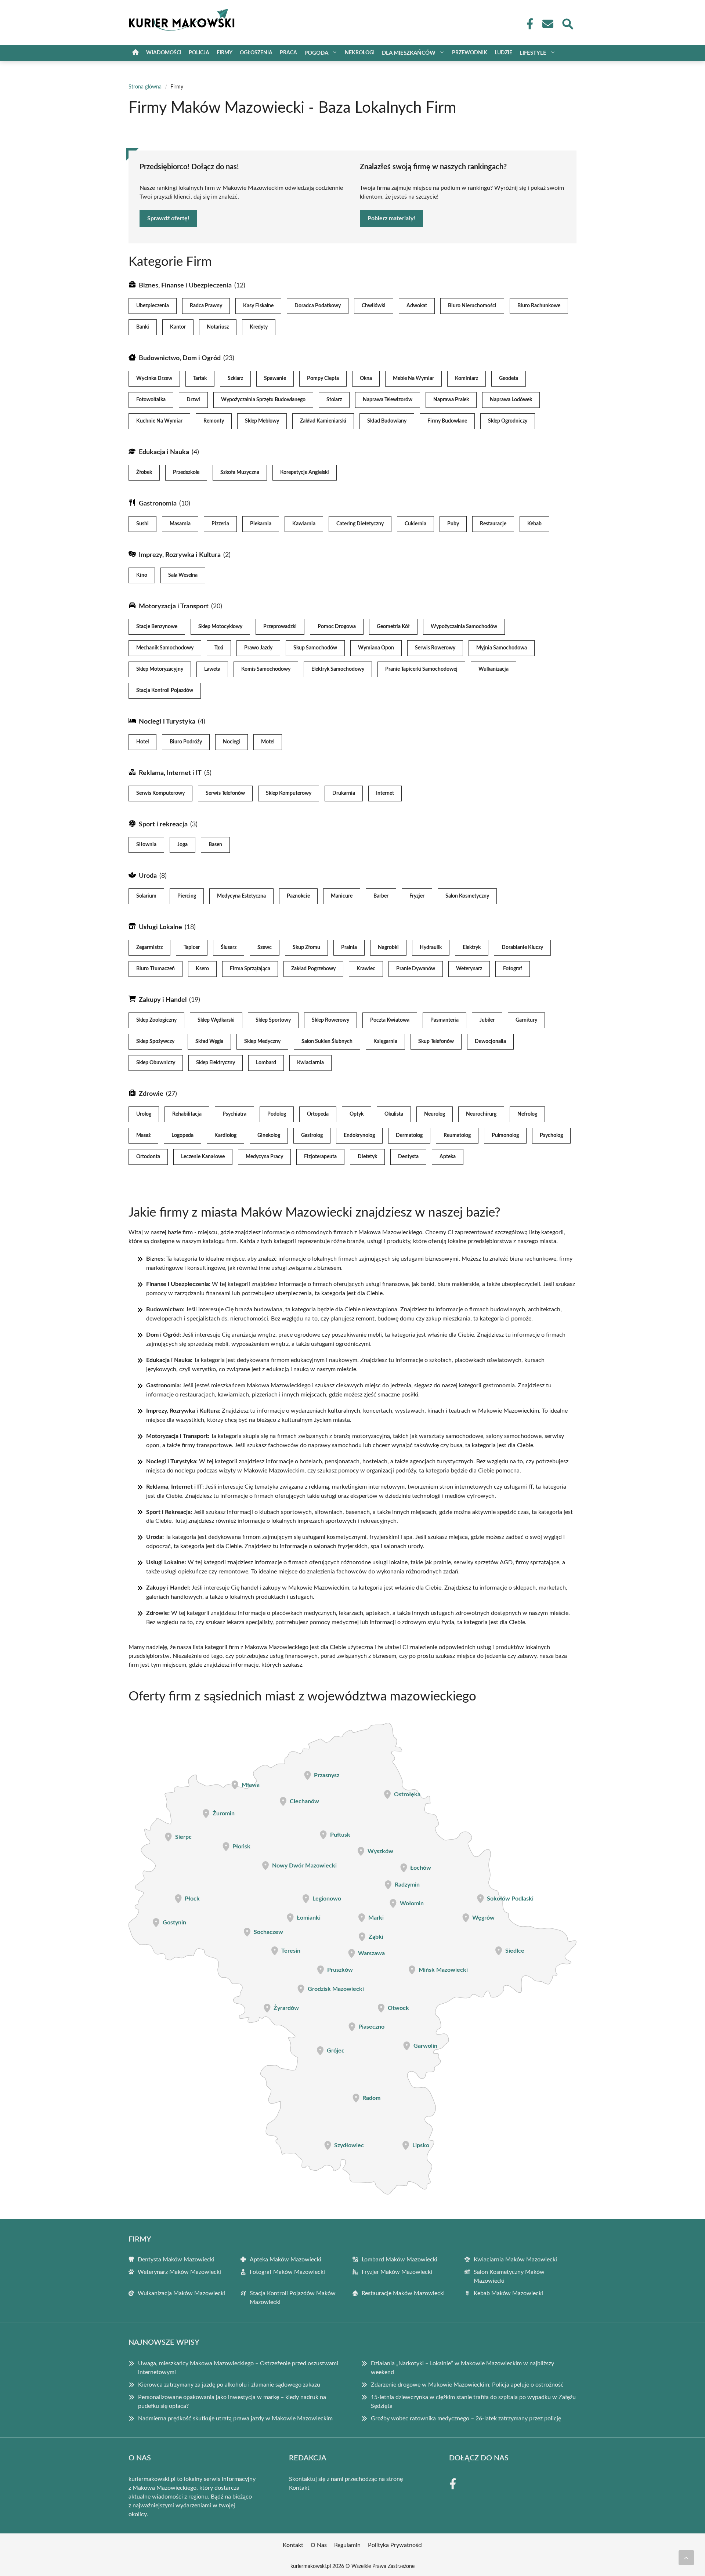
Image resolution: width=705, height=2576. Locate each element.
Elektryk (472, 948)
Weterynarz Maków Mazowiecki (179, 2272)
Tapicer (192, 948)
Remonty (214, 421)
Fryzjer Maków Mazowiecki (397, 2272)
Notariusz (218, 327)
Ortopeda (318, 1114)
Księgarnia (385, 1041)
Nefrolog (527, 1114)
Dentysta (408, 1157)
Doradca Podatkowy (318, 306)
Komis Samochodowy (266, 669)
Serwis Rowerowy (435, 648)
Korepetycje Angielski (305, 472)
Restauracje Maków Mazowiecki (403, 2293)
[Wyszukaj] (567, 23)
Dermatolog (409, 1135)
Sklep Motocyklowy (220, 627)
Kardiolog (225, 1135)
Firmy (225, 53)
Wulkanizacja (493, 669)
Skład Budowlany (387, 421)
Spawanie (275, 378)
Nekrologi (360, 53)
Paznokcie (298, 896)
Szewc (265, 948)
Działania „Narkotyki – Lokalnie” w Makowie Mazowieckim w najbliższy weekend (462, 2368)
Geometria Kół (393, 627)
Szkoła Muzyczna (240, 472)
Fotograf (513, 969)
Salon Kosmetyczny (467, 896)
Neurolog (435, 1114)
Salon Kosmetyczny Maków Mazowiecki (509, 2276)
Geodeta (509, 378)
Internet (385, 793)
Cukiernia (415, 524)
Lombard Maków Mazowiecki (399, 2260)
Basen (215, 845)
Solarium (146, 896)
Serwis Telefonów (225, 793)
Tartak (200, 378)
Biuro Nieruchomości (472, 306)
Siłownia (146, 845)
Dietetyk (367, 1157)
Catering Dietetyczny (360, 524)
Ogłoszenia (256, 53)
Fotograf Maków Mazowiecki (287, 2272)
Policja (199, 53)
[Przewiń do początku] (686, 2558)
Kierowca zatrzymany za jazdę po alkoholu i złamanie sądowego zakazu (229, 2385)
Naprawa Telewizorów (388, 400)
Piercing (187, 896)
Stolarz (334, 400)
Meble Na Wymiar (413, 378)
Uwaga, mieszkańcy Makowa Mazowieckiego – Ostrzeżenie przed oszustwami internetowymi (238, 2368)
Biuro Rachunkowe (539, 306)
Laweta (212, 669)
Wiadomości (164, 53)
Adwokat (417, 306)
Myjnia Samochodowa (502, 648)
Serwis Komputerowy (160, 793)
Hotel (142, 742)
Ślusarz (229, 948)
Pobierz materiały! (391, 218)
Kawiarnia (304, 524)
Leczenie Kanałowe (203, 1157)
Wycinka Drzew (154, 378)
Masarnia (180, 524)
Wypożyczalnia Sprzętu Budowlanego (263, 400)
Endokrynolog (359, 1135)
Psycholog (551, 1135)
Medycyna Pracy (264, 1157)
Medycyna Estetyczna (241, 896)
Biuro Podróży (186, 742)
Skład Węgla (209, 1041)
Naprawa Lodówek (511, 400)
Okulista (394, 1114)
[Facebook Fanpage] (528, 24)
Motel (268, 742)
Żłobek (144, 472)
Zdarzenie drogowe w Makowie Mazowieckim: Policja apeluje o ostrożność (467, 2385)
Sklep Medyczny (262, 1041)
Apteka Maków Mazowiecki (285, 2260)
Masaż (143, 1135)
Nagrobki (388, 948)
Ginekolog (269, 1135)
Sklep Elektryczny (216, 1063)
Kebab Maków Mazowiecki (508, 2293)
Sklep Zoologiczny (156, 1020)
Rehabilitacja (187, 1114)
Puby (453, 524)
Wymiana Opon (376, 648)
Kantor (178, 327)
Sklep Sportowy (273, 1020)
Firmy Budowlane (447, 421)
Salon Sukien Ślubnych (327, 1041)
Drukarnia (344, 793)
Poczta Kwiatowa (390, 1020)
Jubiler (487, 1020)
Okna (366, 378)
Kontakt (299, 2488)
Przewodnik (470, 53)
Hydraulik (431, 948)
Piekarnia (261, 524)
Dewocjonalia (490, 1041)
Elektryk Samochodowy (338, 669)
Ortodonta (148, 1157)
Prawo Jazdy (258, 648)
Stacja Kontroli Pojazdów (165, 691)
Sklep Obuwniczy (156, 1063)
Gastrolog (312, 1135)
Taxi (219, 648)
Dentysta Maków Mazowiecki (176, 2260)
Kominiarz (467, 378)
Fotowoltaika (151, 400)
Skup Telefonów (436, 1041)
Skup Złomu (306, 948)
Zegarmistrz (149, 948)
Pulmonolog (505, 1135)
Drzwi (193, 400)
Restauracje (493, 524)
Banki (143, 327)
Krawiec (366, 969)
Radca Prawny (206, 306)
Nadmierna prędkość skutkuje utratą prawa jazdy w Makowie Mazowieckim (235, 2419)
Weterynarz (469, 969)
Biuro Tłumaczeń (156, 969)
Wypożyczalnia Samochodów (464, 627)
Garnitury (526, 1020)
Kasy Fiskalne (258, 306)
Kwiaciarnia (310, 1063)
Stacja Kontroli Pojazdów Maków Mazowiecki (293, 2298)
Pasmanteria (444, 1020)
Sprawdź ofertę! (168, 218)
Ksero (202, 969)
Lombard (266, 1063)
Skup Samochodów (315, 648)
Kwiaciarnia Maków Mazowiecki (515, 2260)
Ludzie (503, 53)
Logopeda (182, 1135)
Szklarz (235, 378)
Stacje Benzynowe (157, 627)
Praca (288, 53)
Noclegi (232, 742)
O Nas (319, 2545)
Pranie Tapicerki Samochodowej (421, 669)
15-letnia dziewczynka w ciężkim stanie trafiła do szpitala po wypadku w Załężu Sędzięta (473, 2402)
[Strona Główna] (135, 53)
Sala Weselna (183, 575)
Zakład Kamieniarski (323, 421)
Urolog (144, 1114)
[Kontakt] (547, 24)
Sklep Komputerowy (289, 793)
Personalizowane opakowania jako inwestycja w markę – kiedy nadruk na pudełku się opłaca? (232, 2402)
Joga (182, 845)
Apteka (448, 1157)
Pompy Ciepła (323, 378)
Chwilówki (374, 306)
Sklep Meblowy (262, 421)
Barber (381, 896)
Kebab (534, 524)
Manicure (342, 896)
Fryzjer (417, 896)
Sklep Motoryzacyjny (160, 669)
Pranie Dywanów (416, 969)
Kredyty (259, 327)
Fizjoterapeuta (320, 1157)
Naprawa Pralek (451, 400)
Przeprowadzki (280, 627)
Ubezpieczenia (153, 306)
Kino (142, 575)
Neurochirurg (481, 1114)
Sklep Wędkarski (216, 1020)
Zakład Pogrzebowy (313, 969)
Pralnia (349, 948)
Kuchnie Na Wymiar (159, 421)
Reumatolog (457, 1135)
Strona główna (145, 87)
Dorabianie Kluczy (522, 948)
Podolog (277, 1114)
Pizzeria (220, 524)
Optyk (357, 1114)
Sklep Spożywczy (155, 1041)
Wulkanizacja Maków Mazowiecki (181, 2293)
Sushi (142, 524)
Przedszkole (186, 472)
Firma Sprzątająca (250, 969)
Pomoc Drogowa (337, 627)
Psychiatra (234, 1114)
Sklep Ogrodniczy (508, 421)
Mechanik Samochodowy (165, 648)
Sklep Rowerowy (330, 1020)
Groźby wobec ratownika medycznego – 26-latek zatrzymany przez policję (466, 2419)
